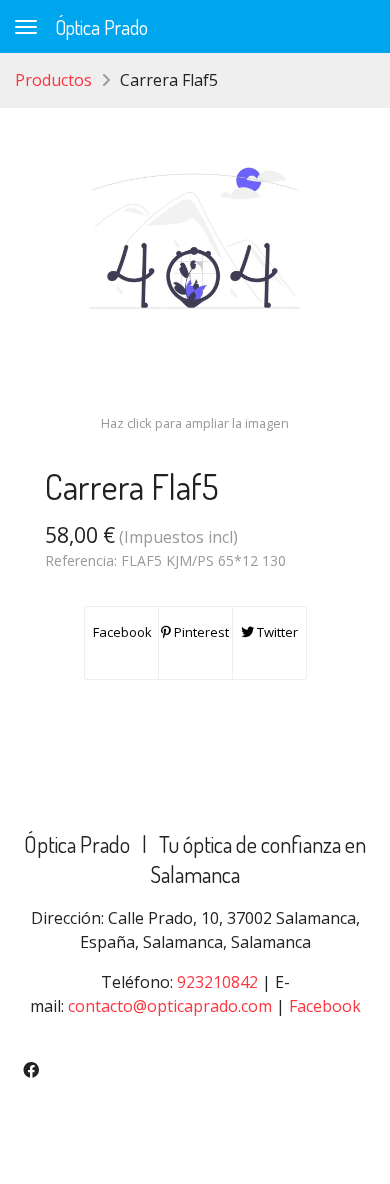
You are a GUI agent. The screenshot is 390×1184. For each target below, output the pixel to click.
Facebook (121, 632)
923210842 (217, 982)
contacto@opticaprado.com (170, 1006)
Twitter (276, 632)
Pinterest (200, 632)
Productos (53, 80)
